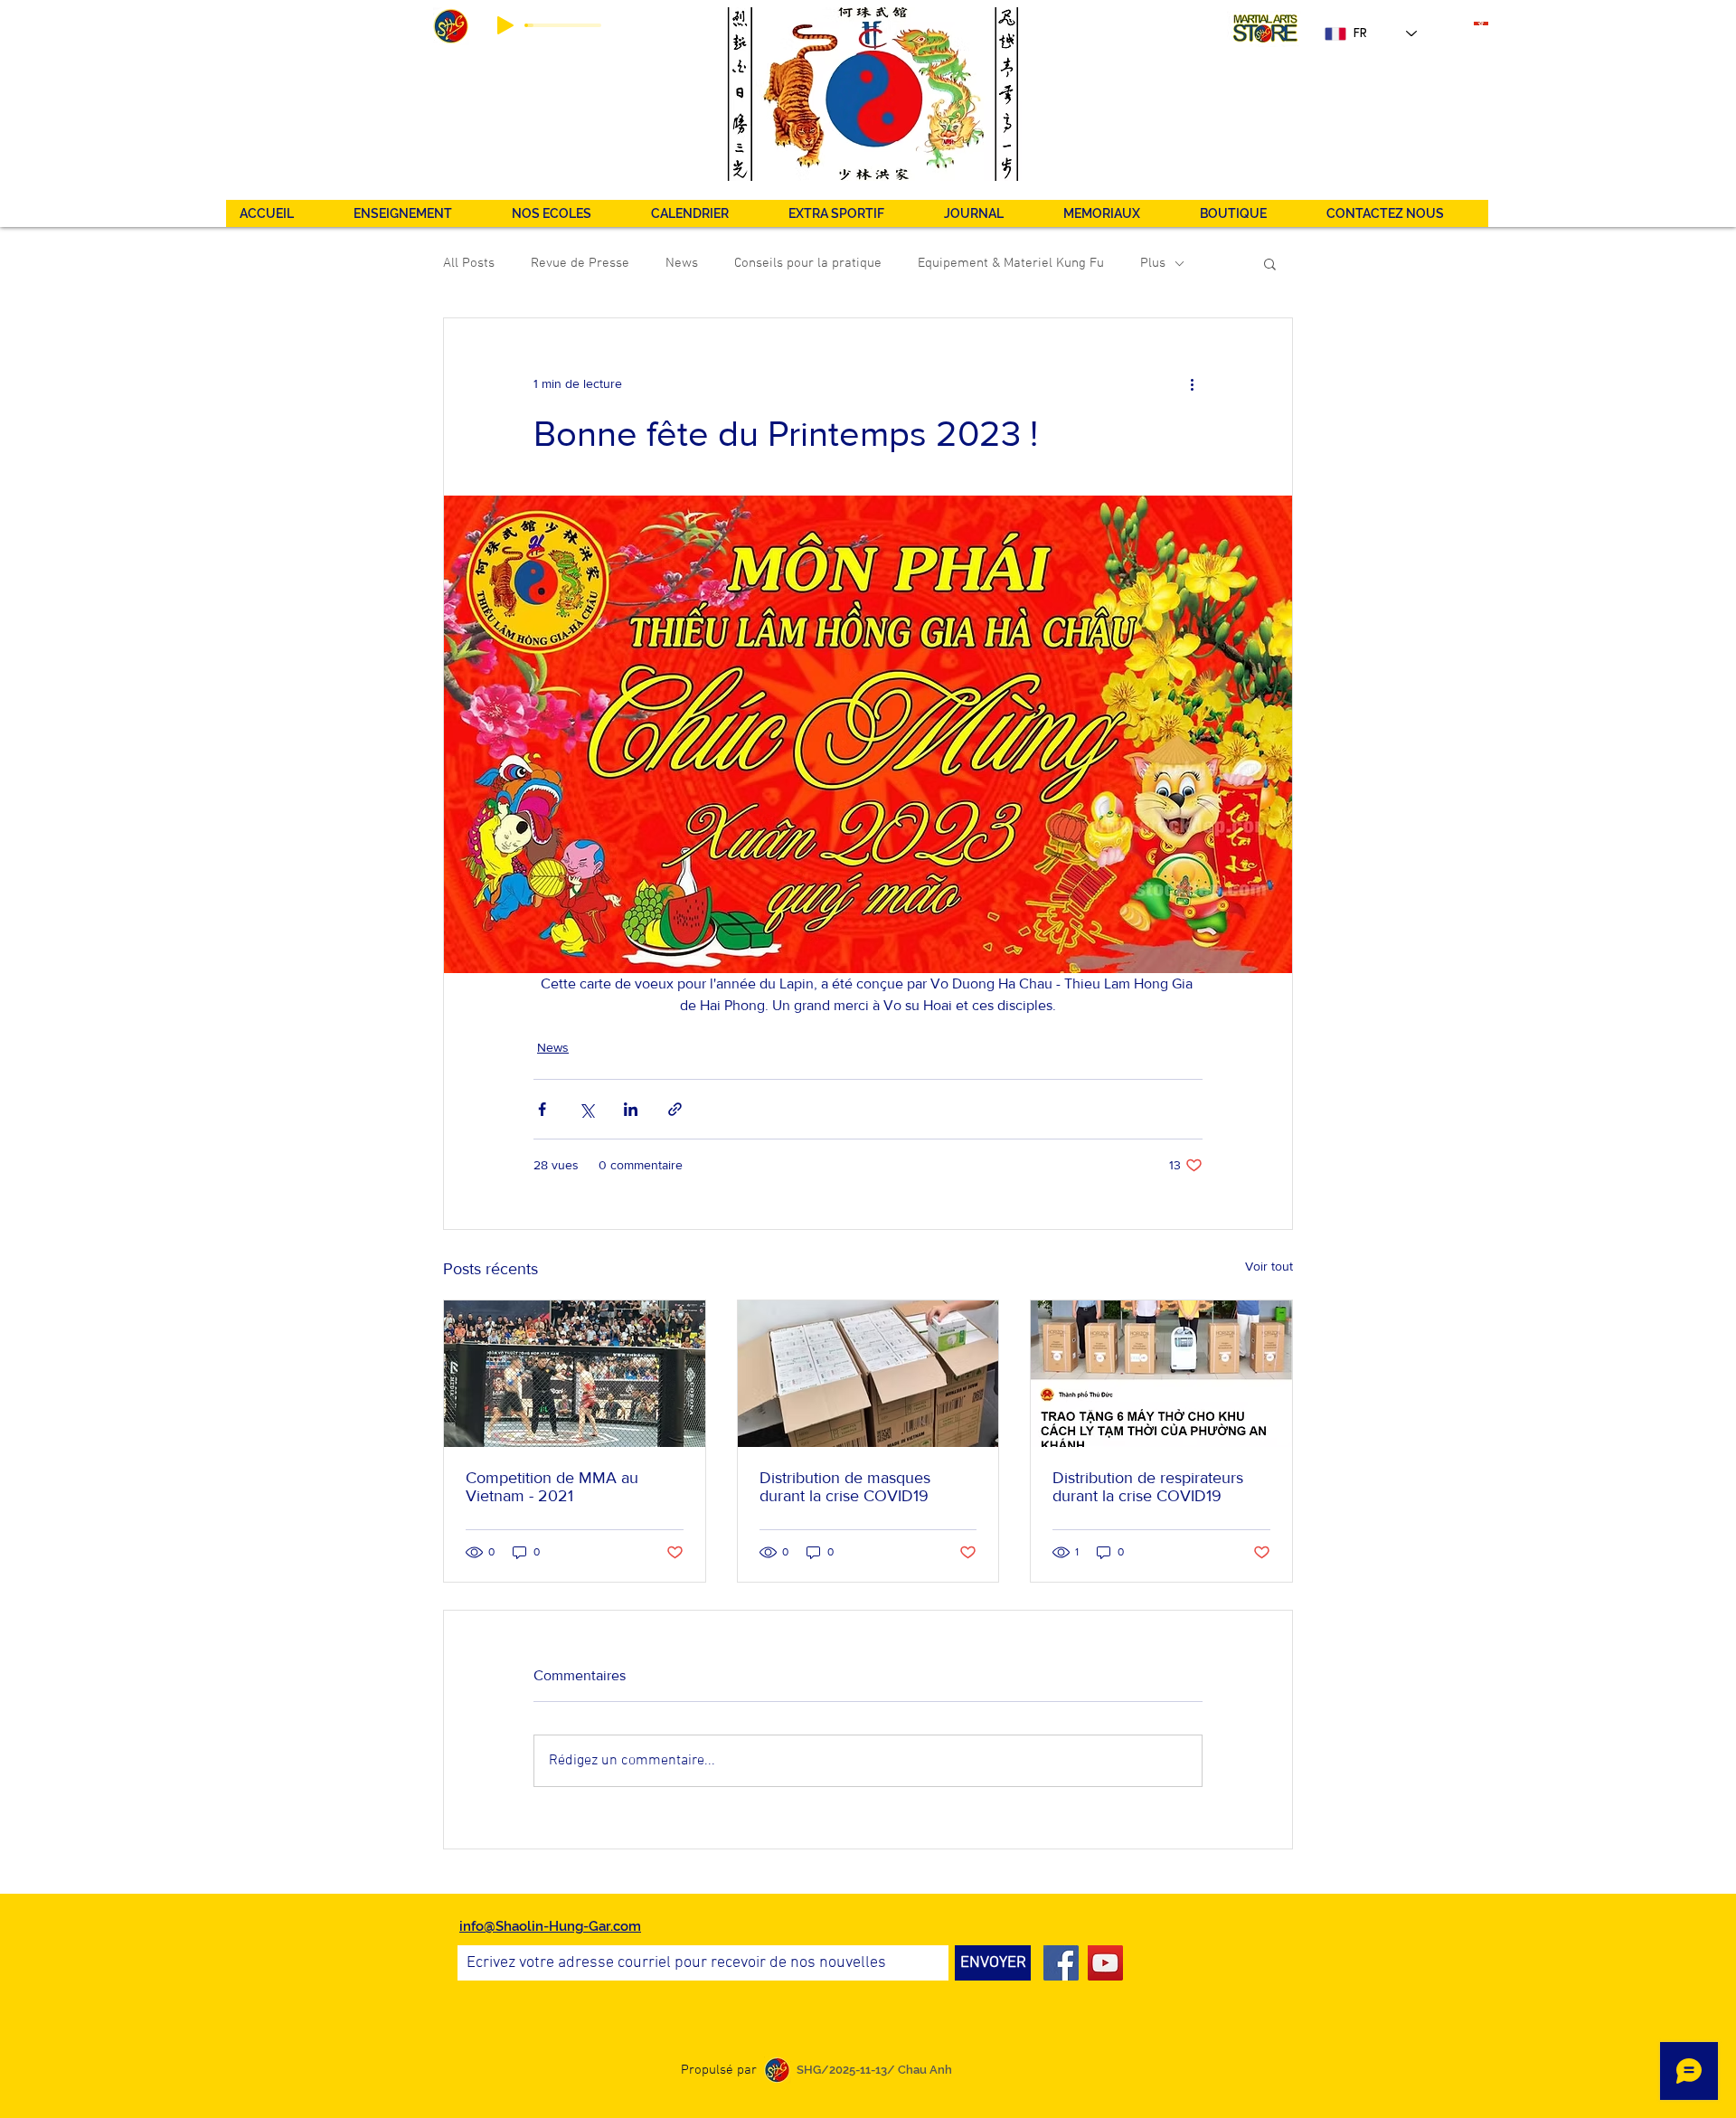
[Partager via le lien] (675, 1109)
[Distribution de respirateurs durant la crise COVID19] (1161, 1374)
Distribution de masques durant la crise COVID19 (845, 1487)
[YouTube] (1105, 1963)
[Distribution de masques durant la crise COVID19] (868, 1374)
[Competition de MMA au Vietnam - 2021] (575, 1374)
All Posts (469, 263)
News (682, 263)
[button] (852, 213)
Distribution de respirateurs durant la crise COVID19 (1148, 1487)
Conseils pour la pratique (808, 263)
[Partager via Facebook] (542, 1109)
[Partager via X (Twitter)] (586, 1109)
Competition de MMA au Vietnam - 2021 (552, 1487)
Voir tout (1269, 1266)
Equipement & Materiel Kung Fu (1011, 263)
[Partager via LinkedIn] (631, 1109)
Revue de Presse (580, 263)
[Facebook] (1061, 1963)
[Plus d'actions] (1192, 383)
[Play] (505, 25)
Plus (1153, 263)
